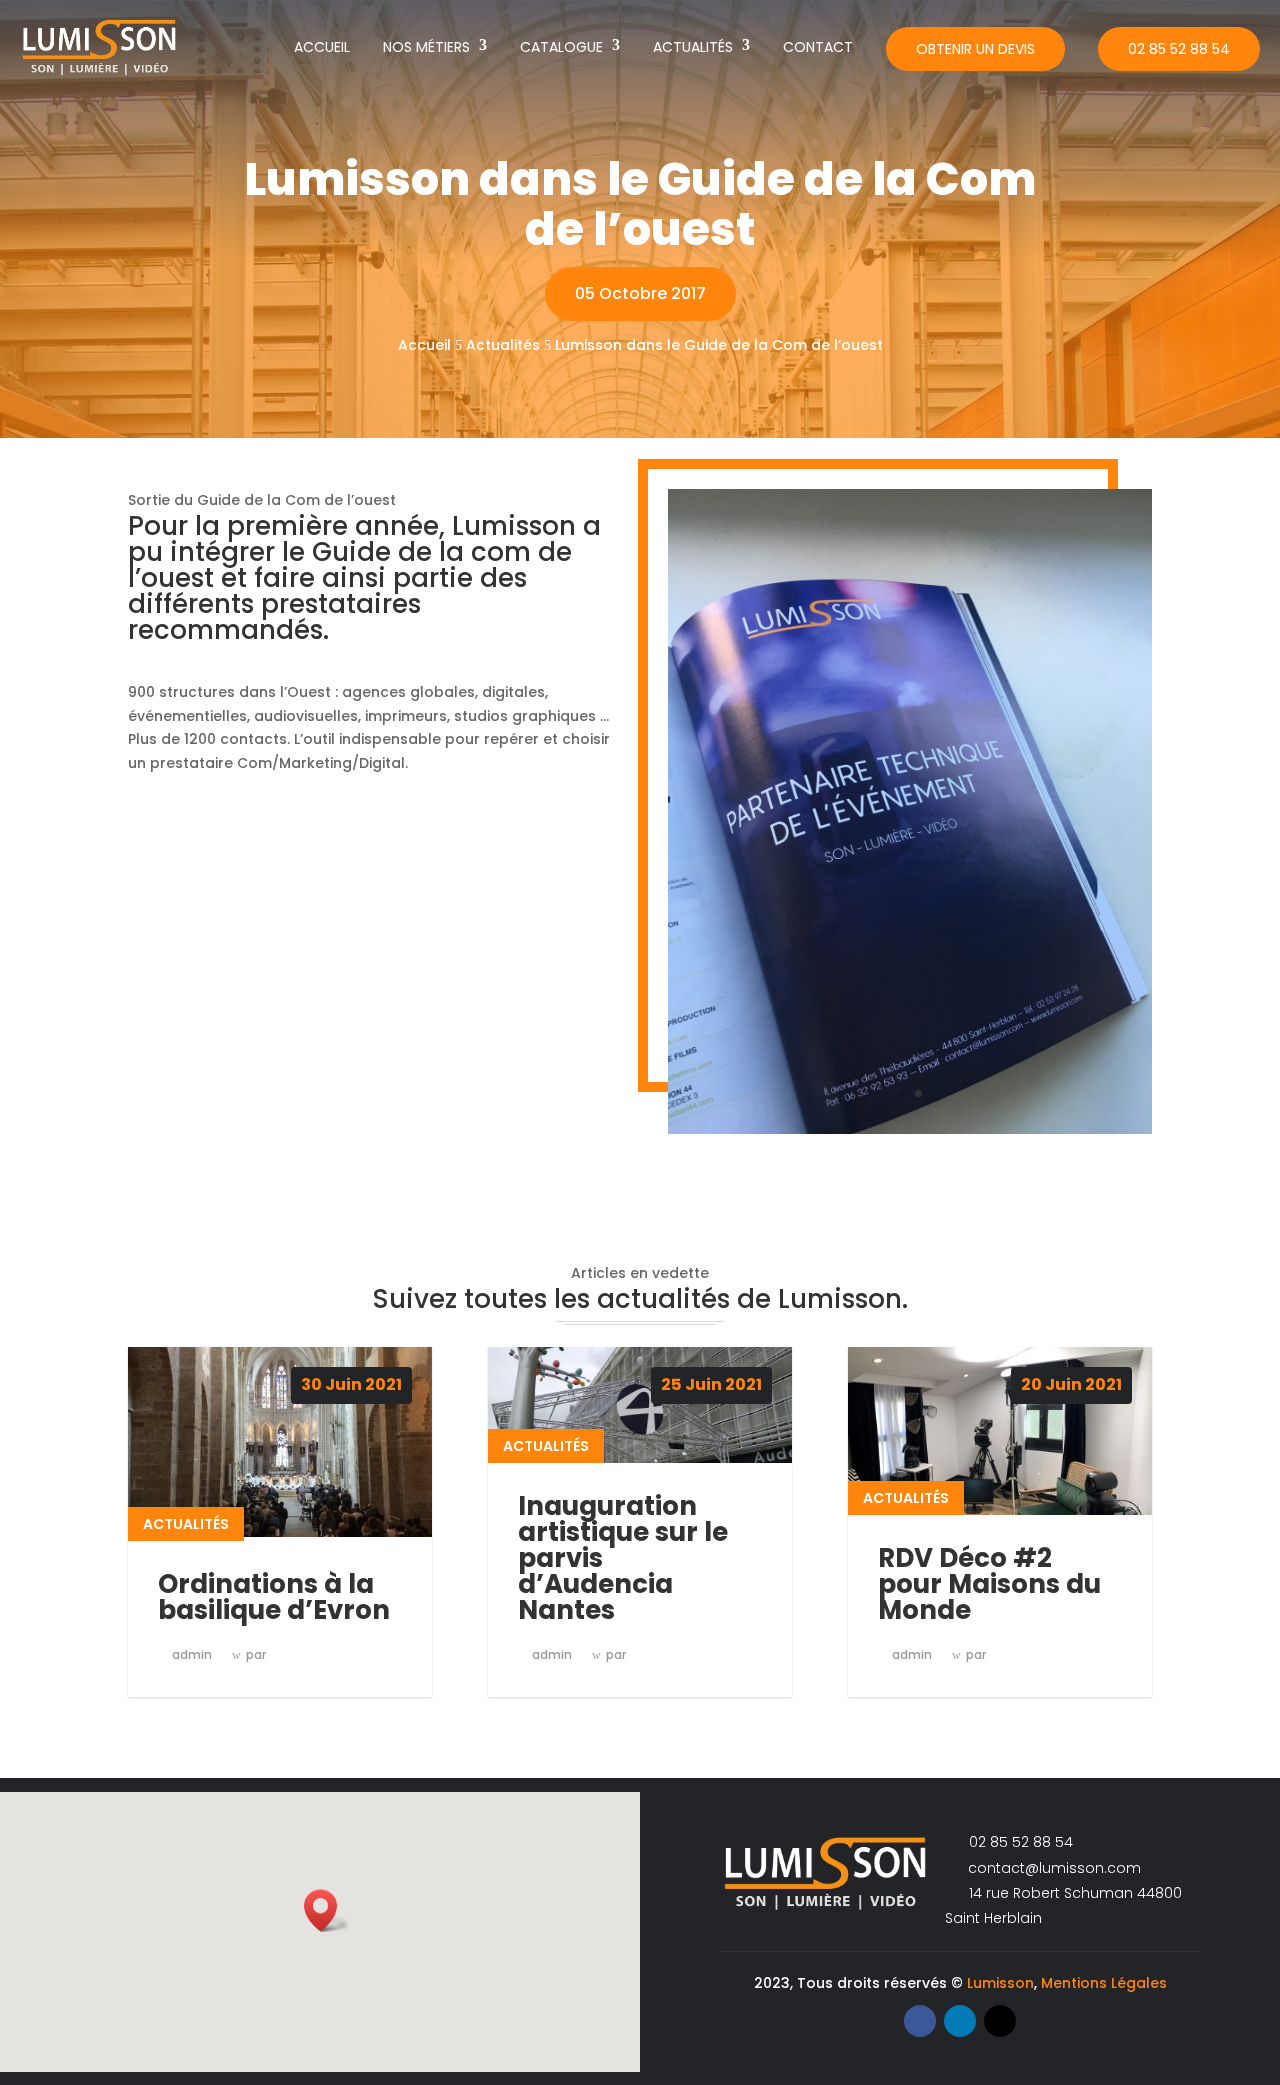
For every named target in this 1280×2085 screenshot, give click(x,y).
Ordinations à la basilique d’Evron (274, 1597)
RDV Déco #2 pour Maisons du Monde (989, 1584)
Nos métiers (426, 47)
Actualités (693, 47)
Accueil (322, 47)
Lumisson (1000, 1983)
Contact (818, 47)
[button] (327, 1910)
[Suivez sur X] (1000, 2021)
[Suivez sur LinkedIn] (960, 2021)
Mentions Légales (1104, 1983)
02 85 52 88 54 (1179, 49)
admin (192, 1654)
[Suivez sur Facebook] (920, 2021)
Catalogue (561, 47)
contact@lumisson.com (1052, 1868)
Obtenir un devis (975, 49)
